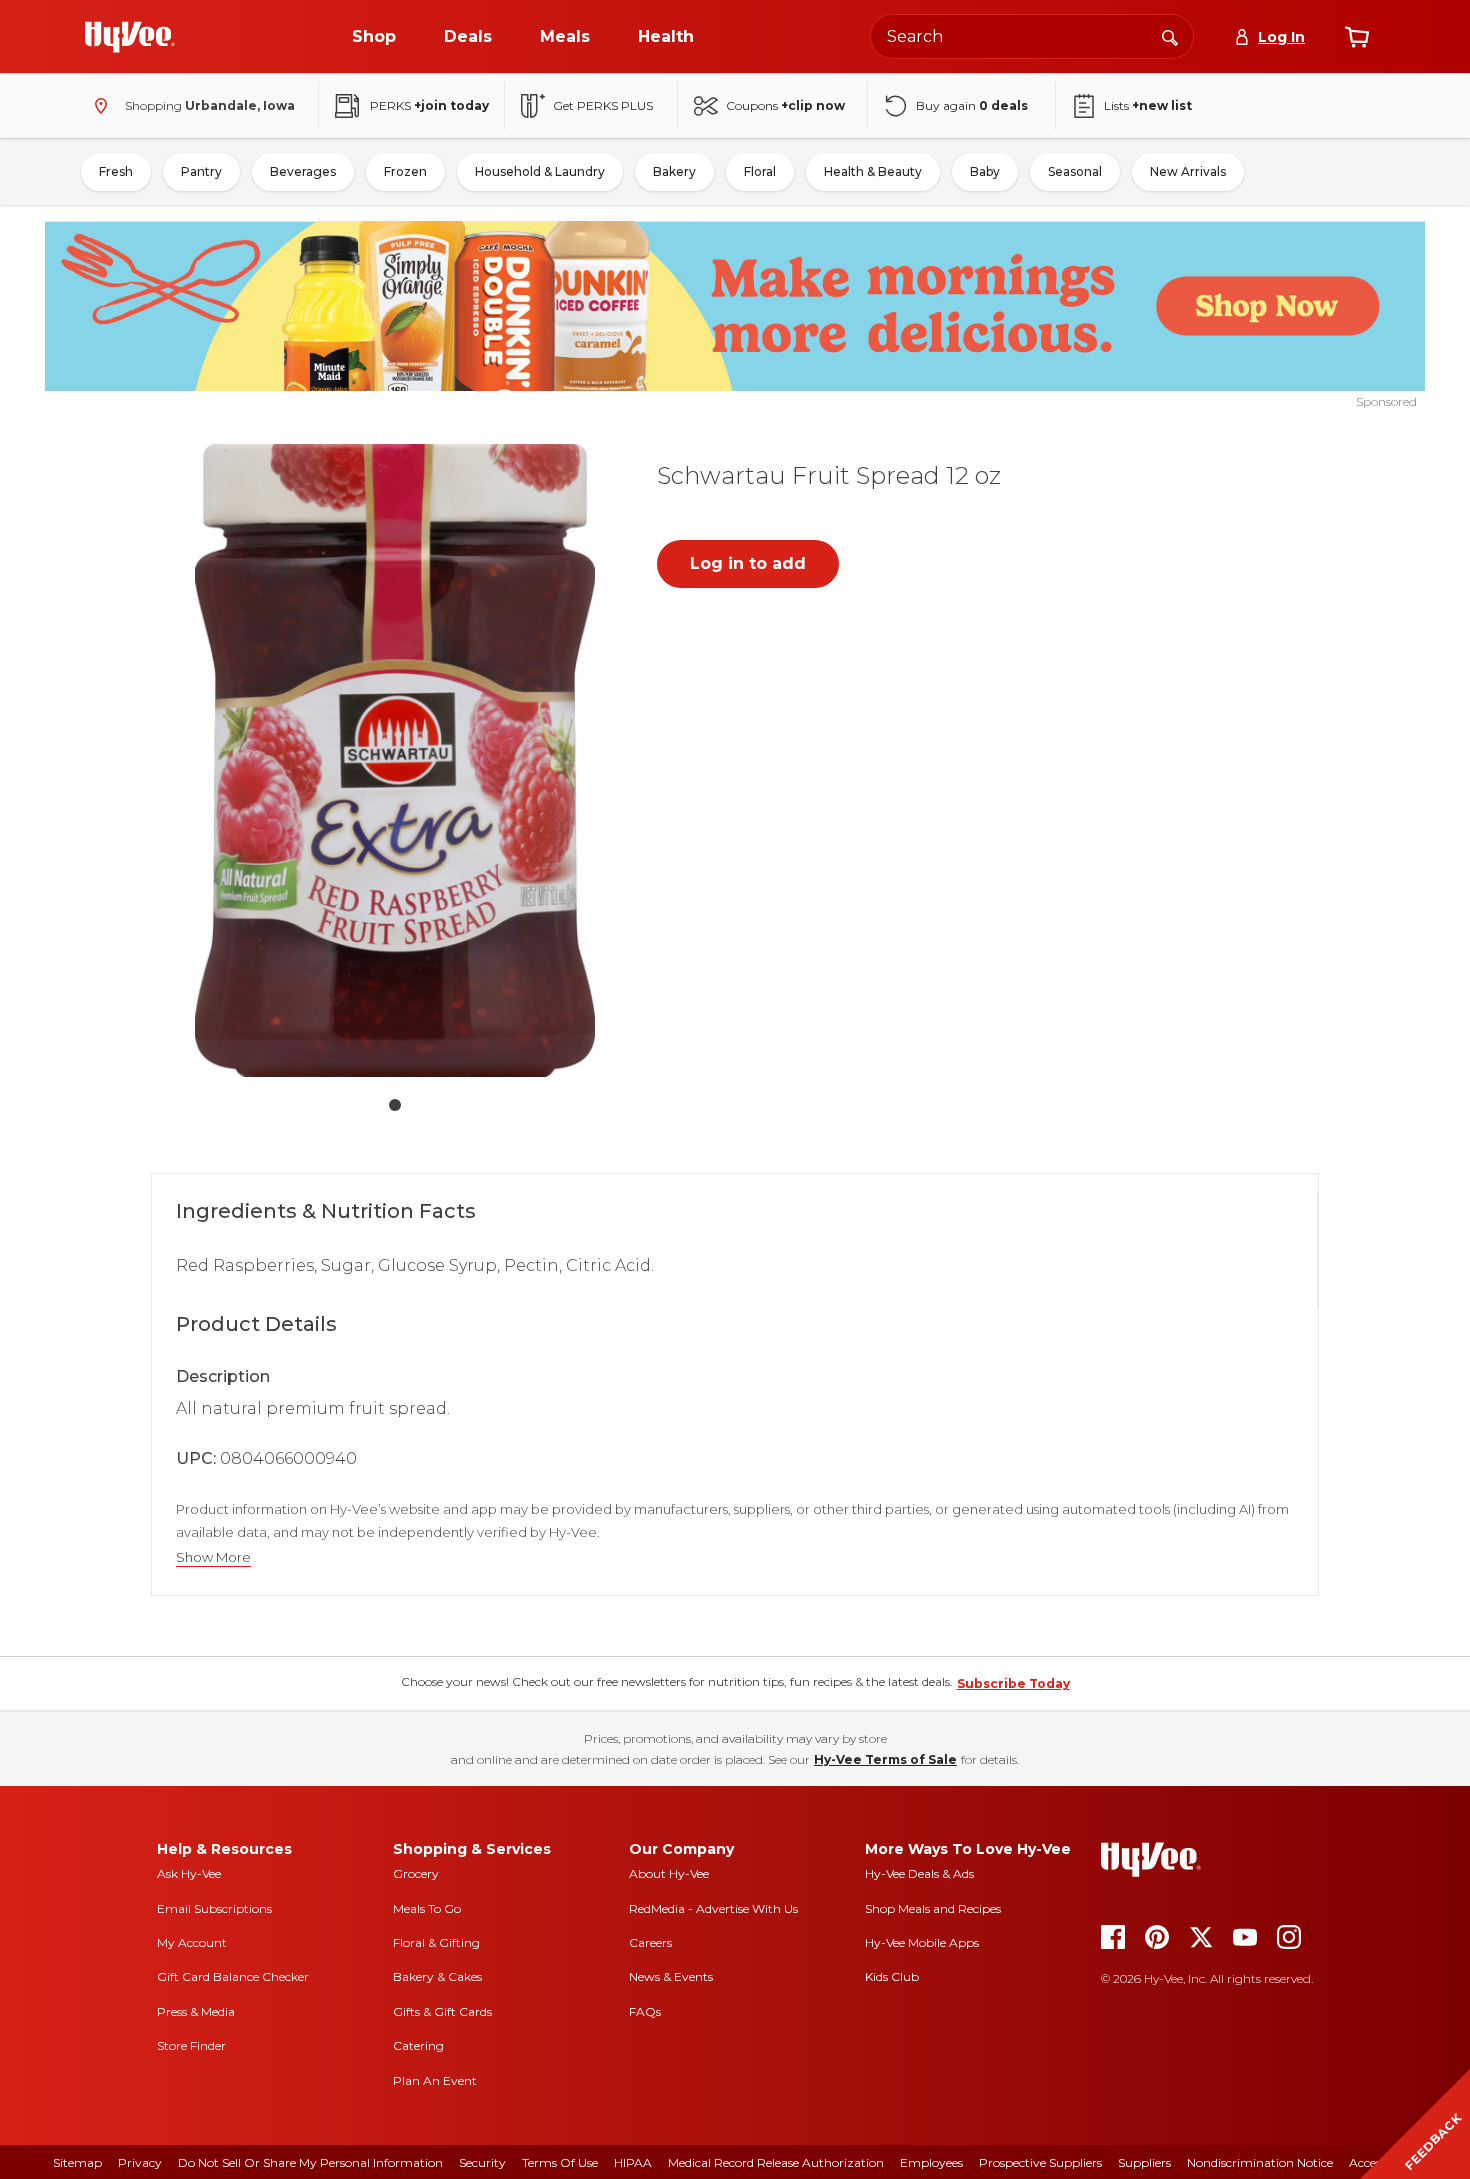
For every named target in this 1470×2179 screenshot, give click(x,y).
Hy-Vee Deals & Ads (919, 1873)
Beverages (303, 171)
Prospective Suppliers (1040, 2162)
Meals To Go (427, 1908)
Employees (931, 2162)
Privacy (140, 2162)
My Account (192, 1942)
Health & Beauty (873, 171)
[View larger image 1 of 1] (395, 760)
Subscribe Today (1013, 1683)
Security (482, 2162)
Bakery (674, 171)
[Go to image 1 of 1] (395, 1105)
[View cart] (1357, 37)
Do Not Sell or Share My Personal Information (310, 2162)
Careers (650, 1942)
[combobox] (1032, 36)
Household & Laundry (540, 171)
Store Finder (191, 2045)
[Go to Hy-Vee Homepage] (130, 37)
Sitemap (77, 2162)
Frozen (405, 171)
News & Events (671, 1976)
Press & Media (196, 2011)
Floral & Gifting (436, 1942)
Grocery (416, 1873)
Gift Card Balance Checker (233, 1976)
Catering (418, 2045)
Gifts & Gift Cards (442, 2011)
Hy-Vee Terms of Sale (885, 1759)
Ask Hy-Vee (189, 1873)
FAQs (645, 2011)
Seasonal (1075, 171)
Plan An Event (435, 2080)
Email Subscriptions (214, 1908)
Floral (760, 171)
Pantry (201, 171)
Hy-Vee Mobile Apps (922, 1942)
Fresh (116, 171)
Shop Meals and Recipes (933, 1908)
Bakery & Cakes (437, 1976)
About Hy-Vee (669, 1873)
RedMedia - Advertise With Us (713, 1908)
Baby (985, 171)
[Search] (1170, 36)
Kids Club (892, 1976)
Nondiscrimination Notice (1260, 2162)
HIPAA (633, 2162)
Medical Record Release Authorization (776, 2162)
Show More (213, 1557)
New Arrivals (1188, 171)
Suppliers (1144, 2162)
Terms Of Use (560, 2162)
